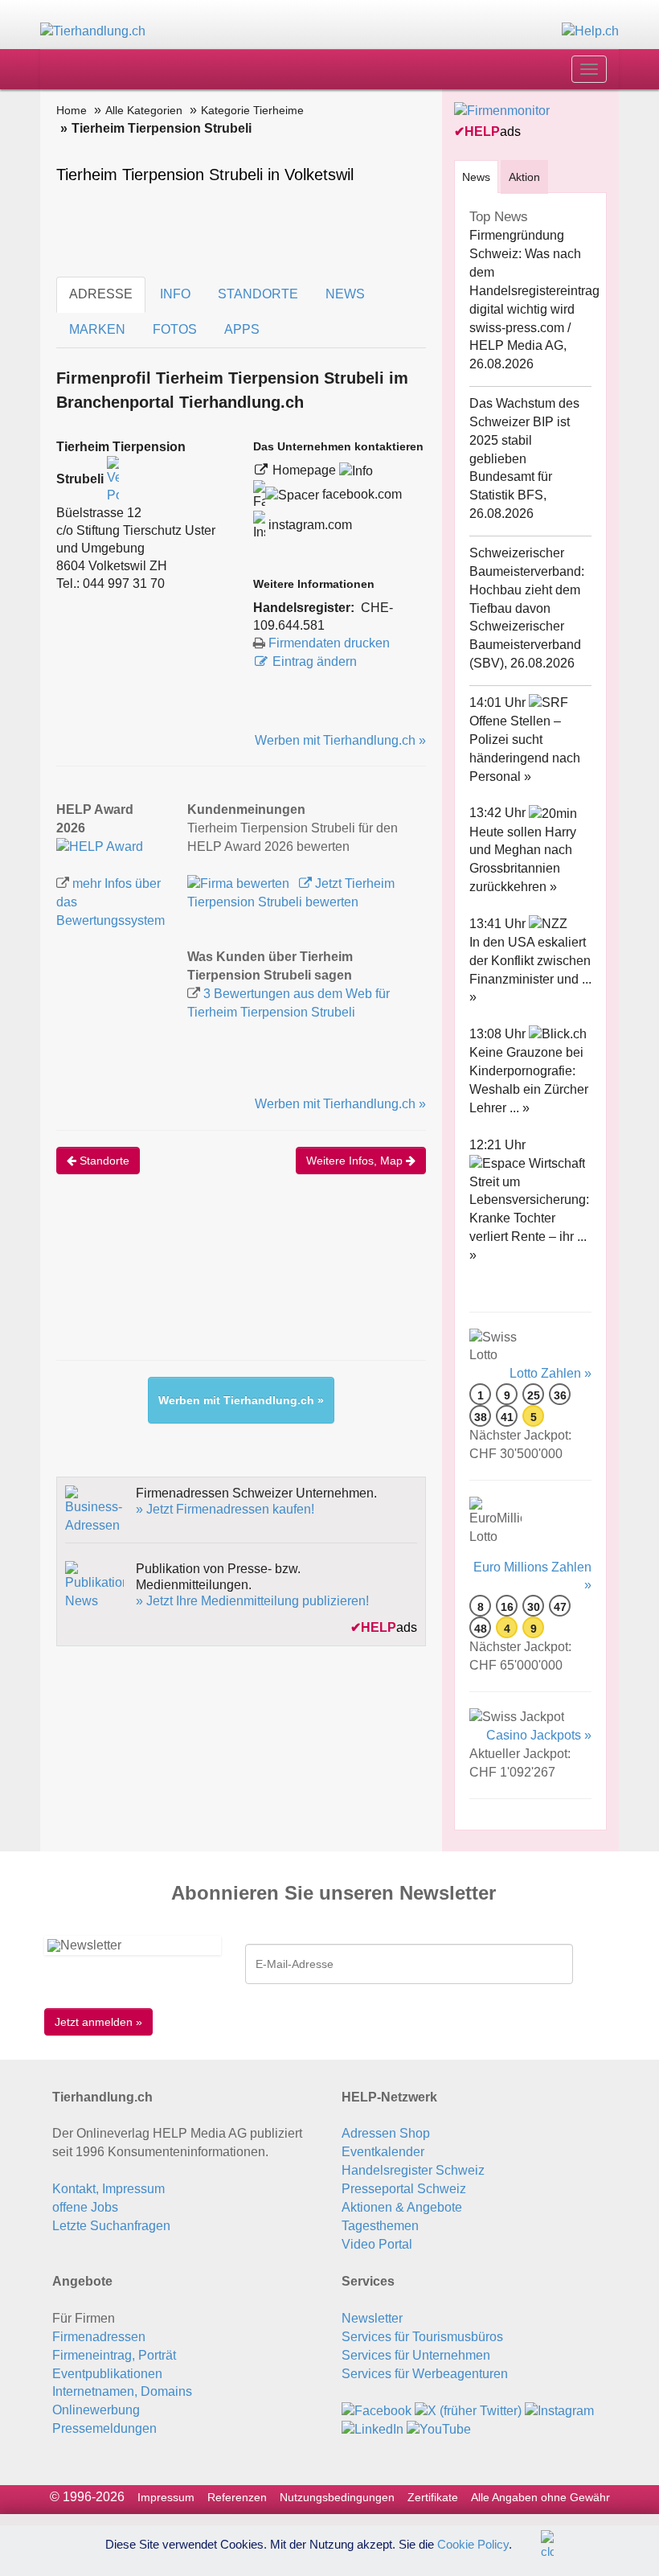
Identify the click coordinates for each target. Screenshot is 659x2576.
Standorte (103, 1161)
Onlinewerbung (96, 2410)
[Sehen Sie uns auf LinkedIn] (372, 2428)
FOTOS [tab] (175, 329)
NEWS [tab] (345, 294)
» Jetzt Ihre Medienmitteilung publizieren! (252, 1601)
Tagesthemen (380, 2226)
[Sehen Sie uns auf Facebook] (377, 2410)
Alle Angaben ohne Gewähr (540, 2497)
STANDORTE (258, 294)
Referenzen (237, 2497)
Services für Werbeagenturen (425, 2374)
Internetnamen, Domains (122, 2391)
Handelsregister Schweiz (413, 2170)
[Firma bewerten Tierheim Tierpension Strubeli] (240, 883)
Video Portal (377, 2244)
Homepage (306, 470)
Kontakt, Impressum (108, 2189)
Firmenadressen (99, 2337)
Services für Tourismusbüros (422, 2337)
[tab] (476, 177)
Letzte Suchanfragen (111, 2226)
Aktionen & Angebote (402, 2207)
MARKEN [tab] (97, 329)
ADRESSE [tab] (101, 294)
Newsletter (372, 2318)
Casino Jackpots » (539, 1735)
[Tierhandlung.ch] (93, 31)
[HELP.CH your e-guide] (590, 31)
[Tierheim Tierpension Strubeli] (100, 846)
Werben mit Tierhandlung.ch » (340, 740)
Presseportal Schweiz (404, 2189)
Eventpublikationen (107, 2374)
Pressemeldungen (104, 2428)
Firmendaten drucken (329, 643)
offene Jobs (85, 2207)
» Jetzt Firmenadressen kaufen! (225, 1509)
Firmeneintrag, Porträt (114, 2355)
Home (72, 110)
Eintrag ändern (315, 661)
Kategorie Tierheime (252, 110)
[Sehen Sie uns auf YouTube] (439, 2428)
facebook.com (360, 494)
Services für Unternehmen (416, 2355)
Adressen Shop (386, 2133)
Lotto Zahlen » (551, 1373)
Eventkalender (383, 2152)
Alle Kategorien (144, 110)
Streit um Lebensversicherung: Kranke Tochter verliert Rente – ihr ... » (529, 1218)
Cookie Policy (473, 2543)
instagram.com (309, 525)
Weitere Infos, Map (356, 1161)
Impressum (166, 2497)
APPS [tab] (242, 329)
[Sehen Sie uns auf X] (468, 2410)
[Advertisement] (349, 1284)
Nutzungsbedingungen (337, 2497)
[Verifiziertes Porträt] (113, 480)
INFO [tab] (175, 294)
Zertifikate (433, 2497)
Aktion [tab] (524, 177)
